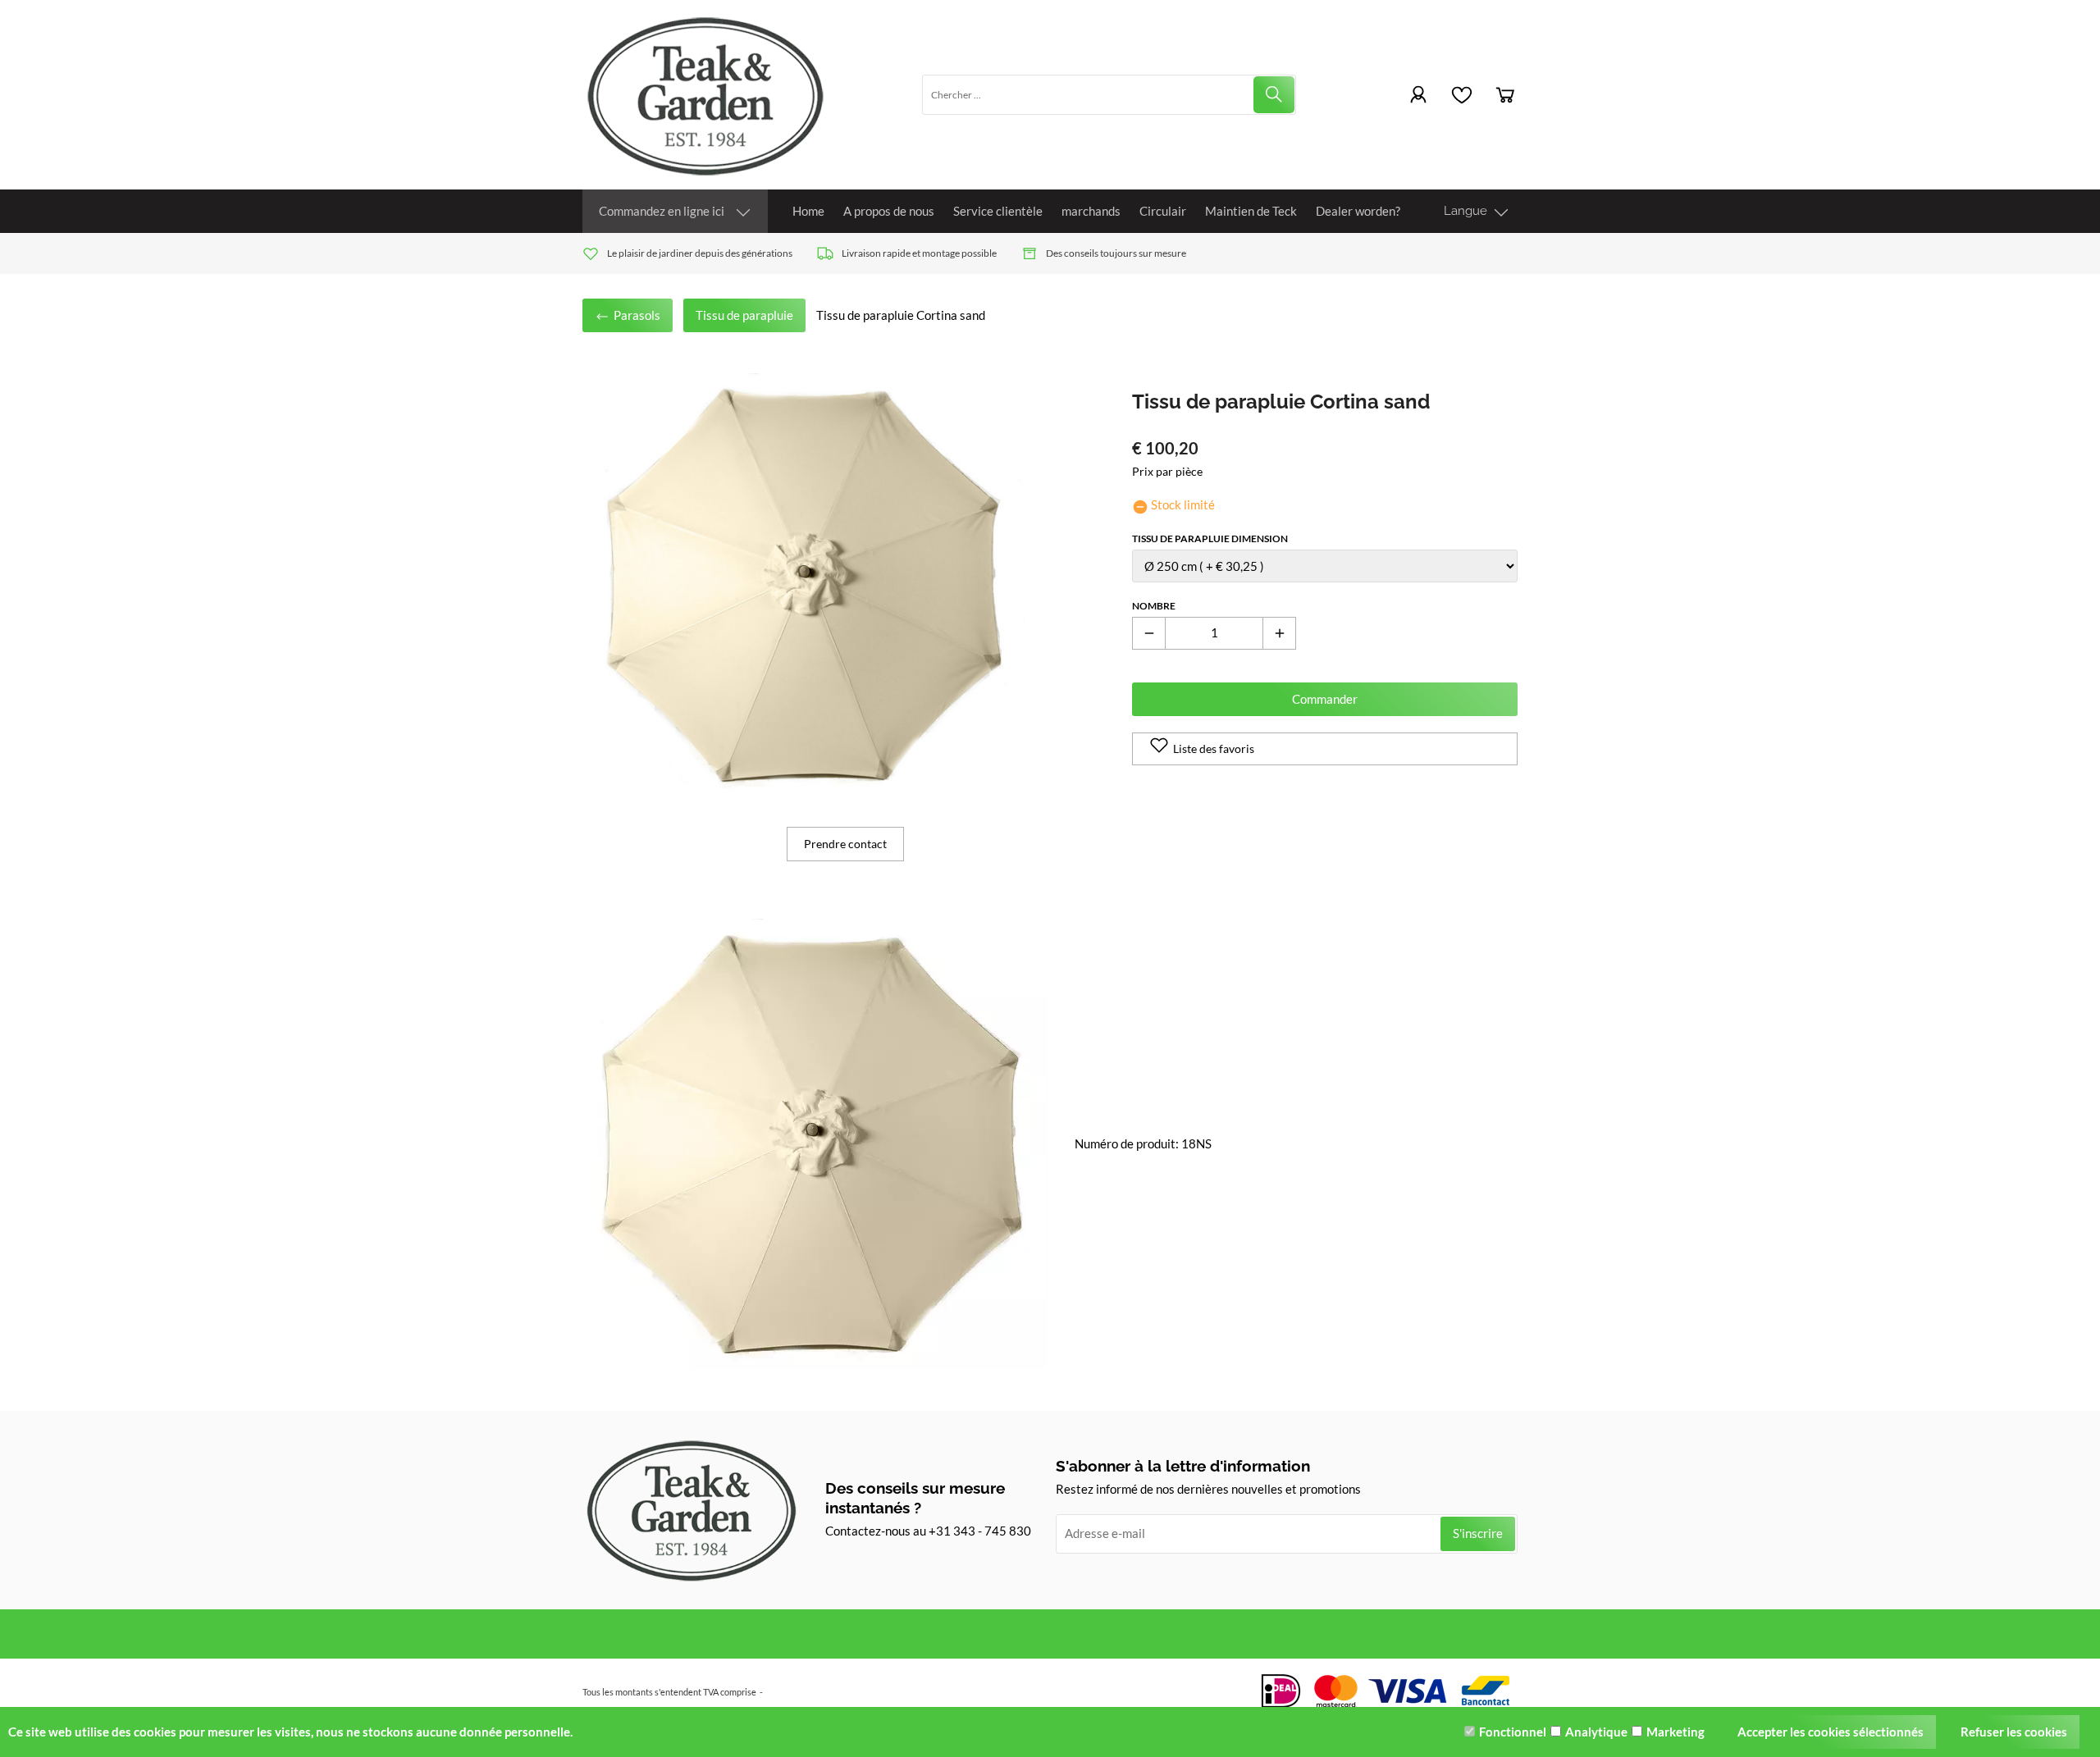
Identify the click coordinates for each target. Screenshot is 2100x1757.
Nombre (1154, 606)
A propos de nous (889, 211)
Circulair (1163, 211)
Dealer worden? (1358, 211)
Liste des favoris (1214, 748)
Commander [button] (1325, 699)
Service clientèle (998, 211)
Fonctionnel (1513, 1732)
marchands (1091, 211)
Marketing (1675, 1732)
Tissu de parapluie (744, 315)
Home (808, 211)
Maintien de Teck (1251, 211)
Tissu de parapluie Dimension (1210, 539)
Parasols (636, 315)
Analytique (1596, 1732)
